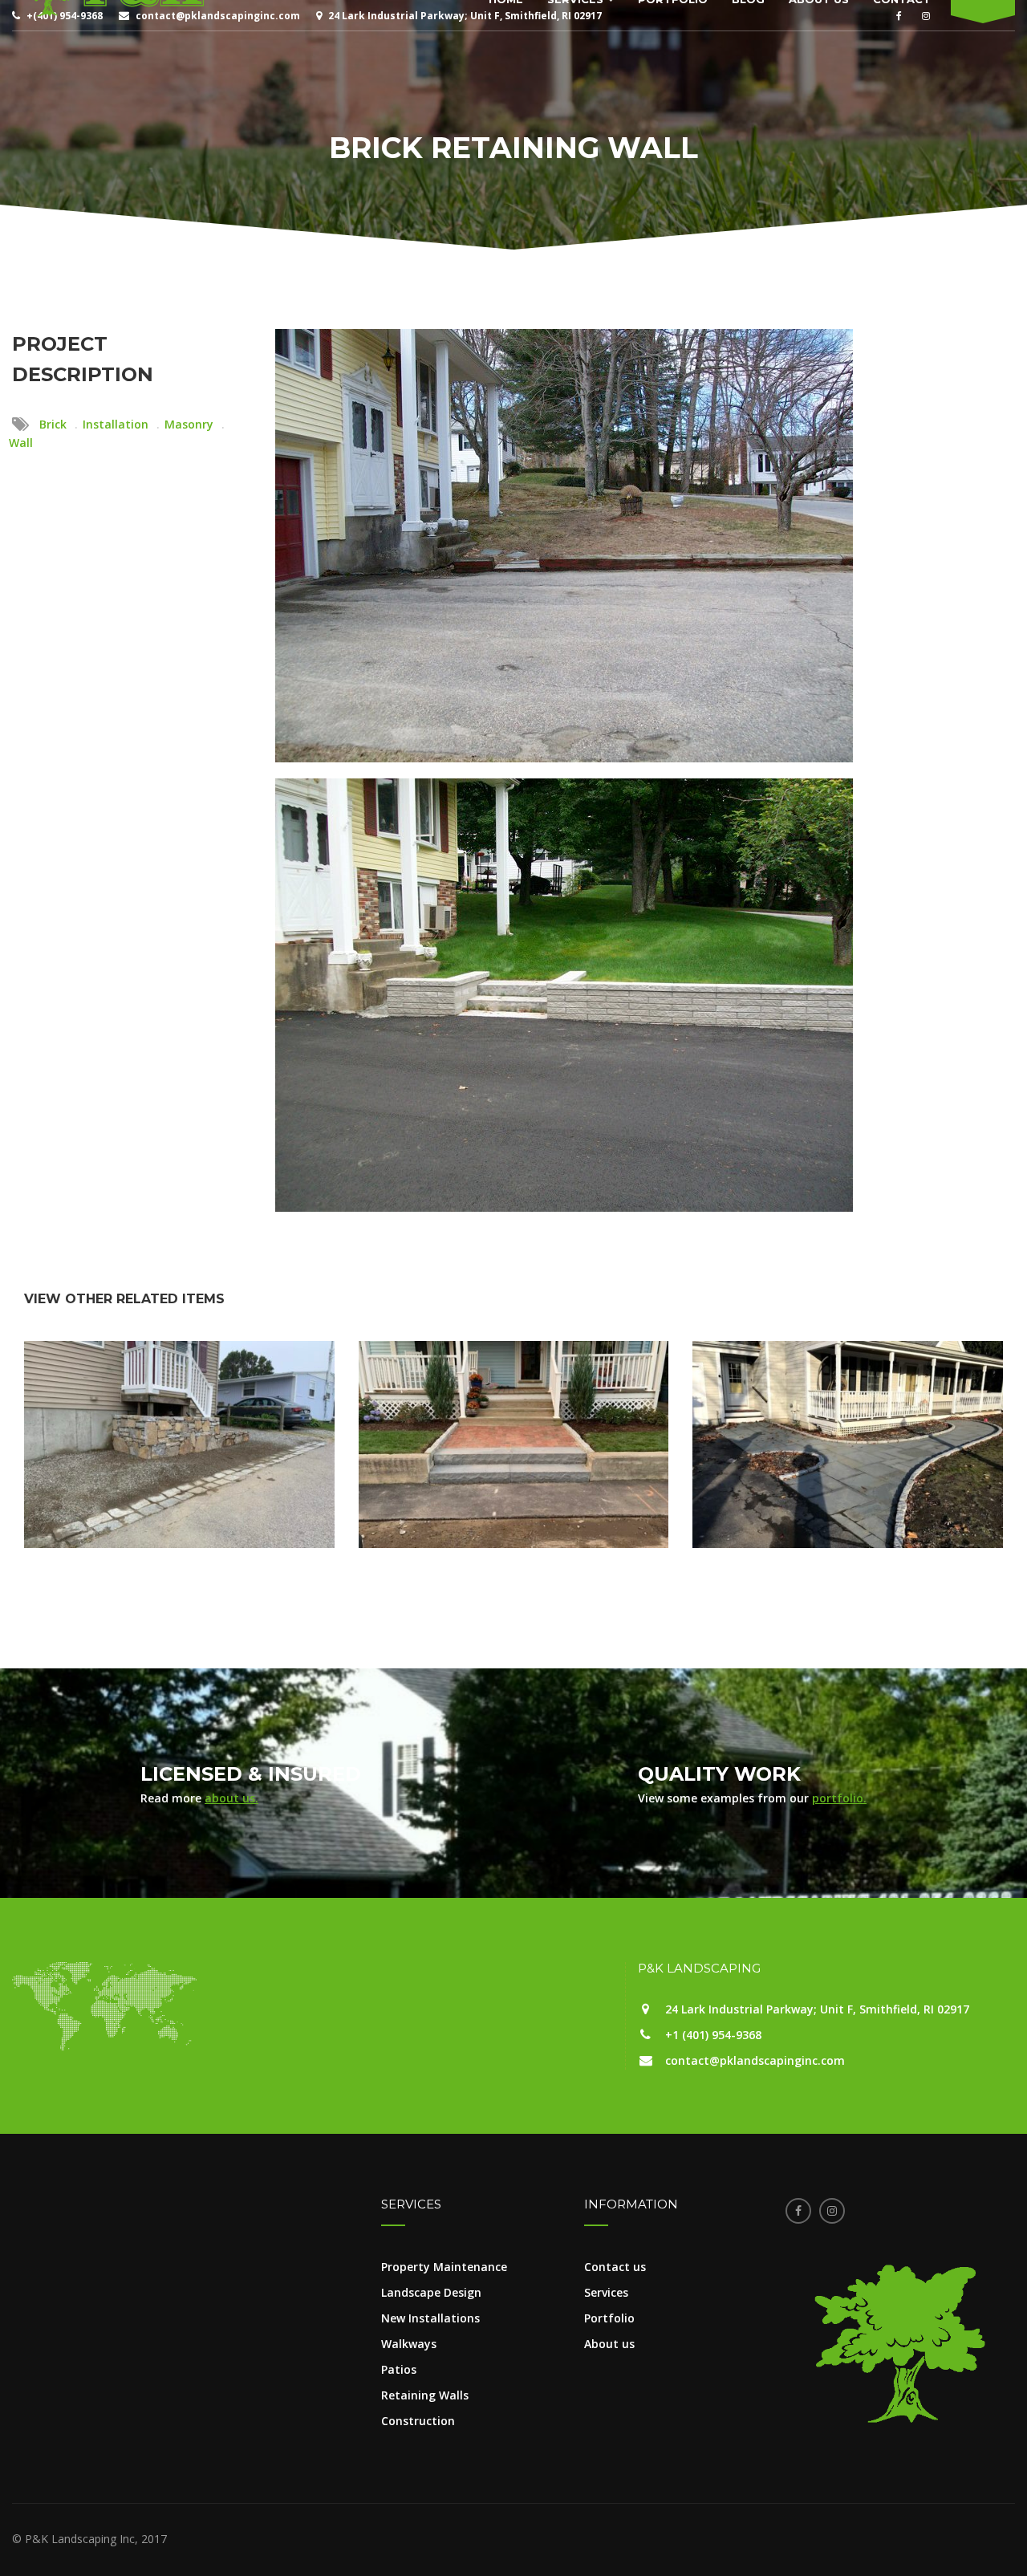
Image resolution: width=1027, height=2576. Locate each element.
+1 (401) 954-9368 (713, 2035)
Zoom (179, 1501)
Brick (53, 424)
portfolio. (839, 1798)
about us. (231, 1798)
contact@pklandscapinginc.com (755, 2060)
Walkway (513, 1458)
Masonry (189, 424)
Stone (164, 1473)
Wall (21, 443)
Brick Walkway (513, 1407)
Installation (116, 424)
